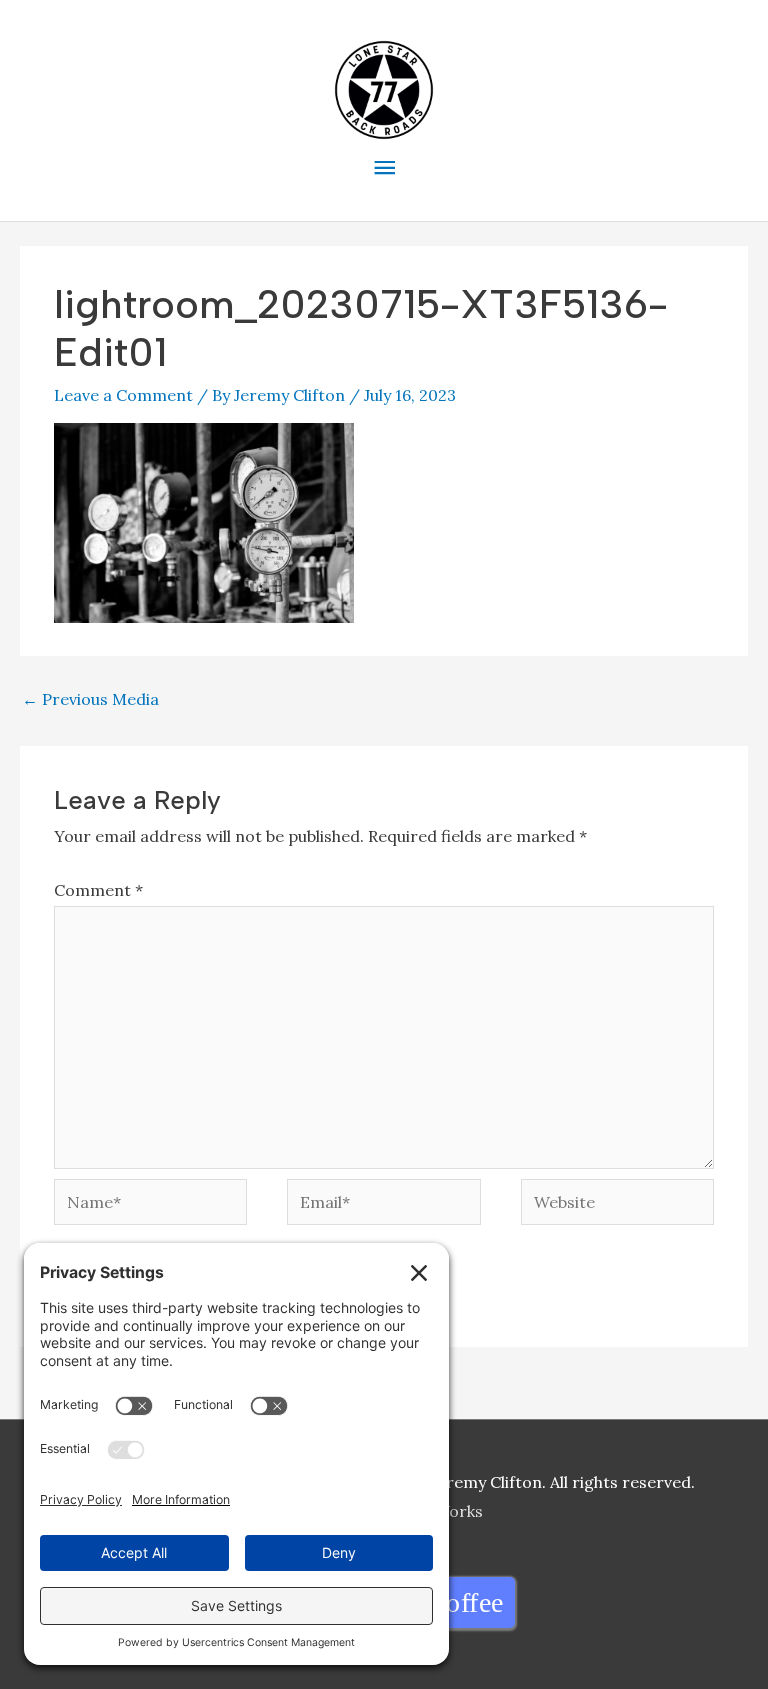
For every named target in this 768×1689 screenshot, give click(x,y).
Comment (98, 890)
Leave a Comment (123, 395)
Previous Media (90, 699)
